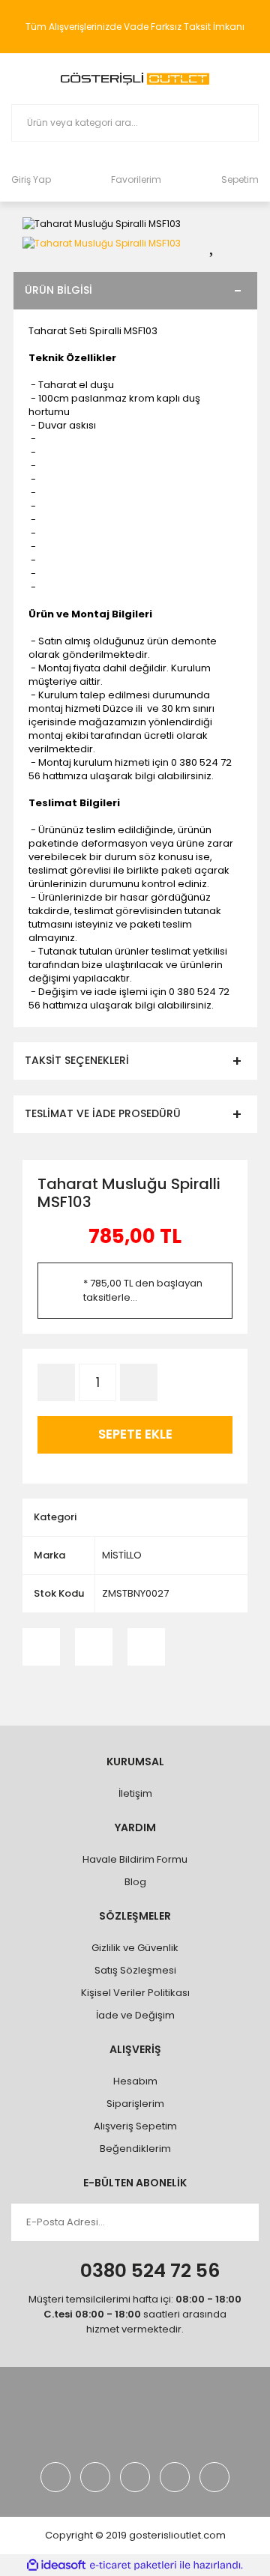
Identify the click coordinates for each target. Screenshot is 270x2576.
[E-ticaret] (133, 2566)
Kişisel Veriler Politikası (135, 1993)
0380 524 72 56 (150, 2271)
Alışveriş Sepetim (135, 2126)
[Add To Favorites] (221, 243)
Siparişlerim (135, 2104)
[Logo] (135, 79)
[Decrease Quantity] (56, 1382)
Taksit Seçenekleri (77, 1060)
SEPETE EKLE (135, 1434)
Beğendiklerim (135, 2149)
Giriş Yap (31, 179)
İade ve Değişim (135, 2015)
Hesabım (135, 2081)
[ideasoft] (56, 2565)
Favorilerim (136, 179)
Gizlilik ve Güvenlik (135, 1948)
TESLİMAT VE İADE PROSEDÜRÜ (103, 1113)
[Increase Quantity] (139, 1382)
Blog (135, 1882)
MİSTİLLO (122, 1555)
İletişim (135, 1793)
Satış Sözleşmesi (135, 1970)
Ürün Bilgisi (58, 290)
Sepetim (240, 179)
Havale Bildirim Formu (135, 1859)
